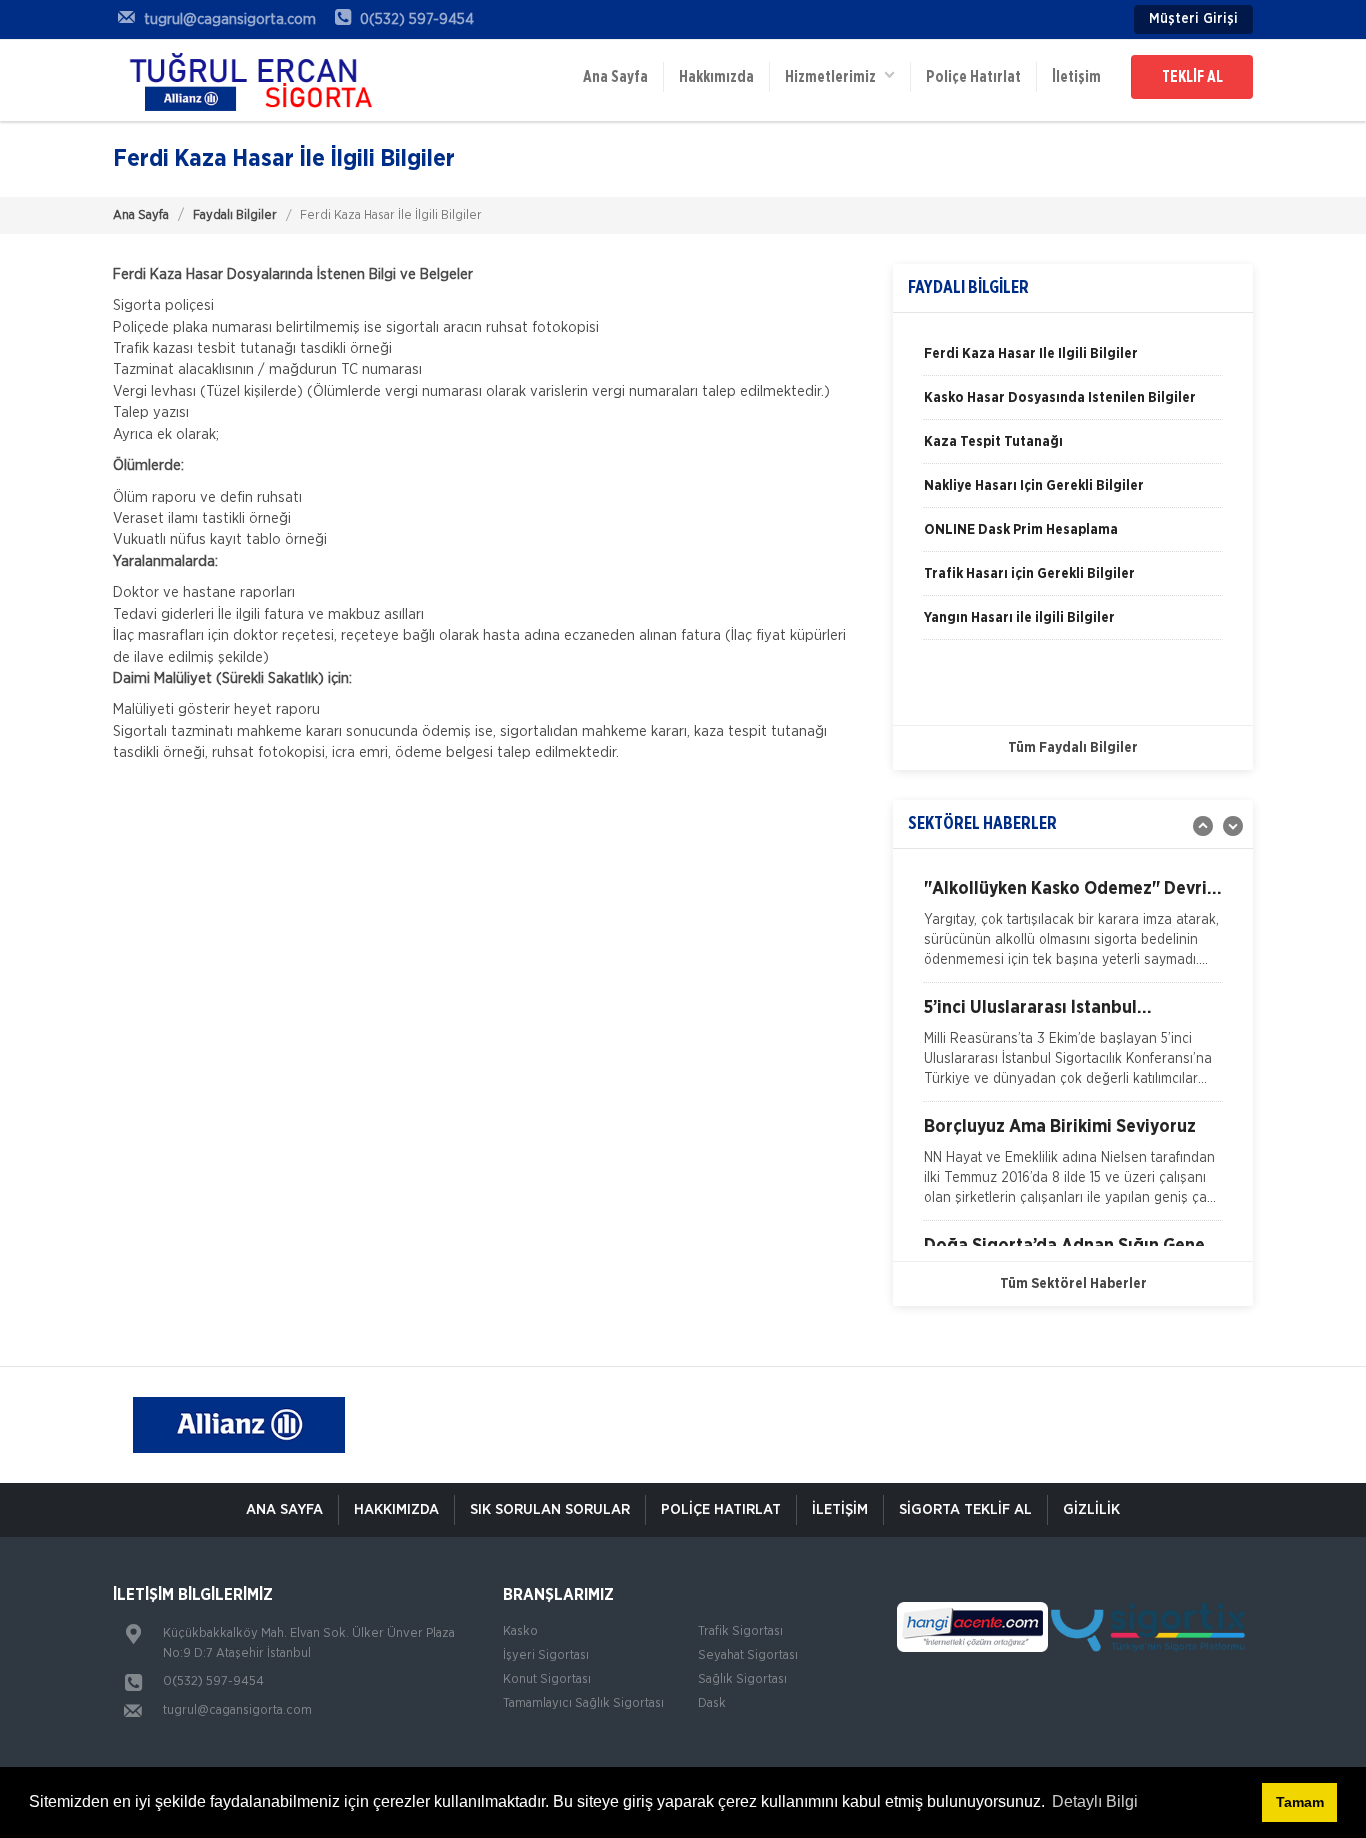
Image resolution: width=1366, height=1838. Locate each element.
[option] (1073, 361)
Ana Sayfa (615, 77)
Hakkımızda (716, 77)
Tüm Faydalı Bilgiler (1073, 748)
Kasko (520, 1631)
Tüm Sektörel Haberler (1073, 1284)
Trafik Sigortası (740, 1631)
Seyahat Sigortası (748, 1655)
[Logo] (243, 80)
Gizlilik (1091, 1509)
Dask (712, 1703)
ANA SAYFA (284, 1509)
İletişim (1076, 77)
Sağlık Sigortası (742, 1679)
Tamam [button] (1300, 1802)
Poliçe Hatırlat (973, 77)
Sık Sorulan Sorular (550, 1509)
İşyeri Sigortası (546, 1655)
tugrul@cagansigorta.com (237, 1710)
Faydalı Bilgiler (235, 215)
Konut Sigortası (547, 1679)
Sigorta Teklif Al (965, 1509)
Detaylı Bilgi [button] (1095, 1801)
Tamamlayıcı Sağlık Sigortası (583, 1703)
